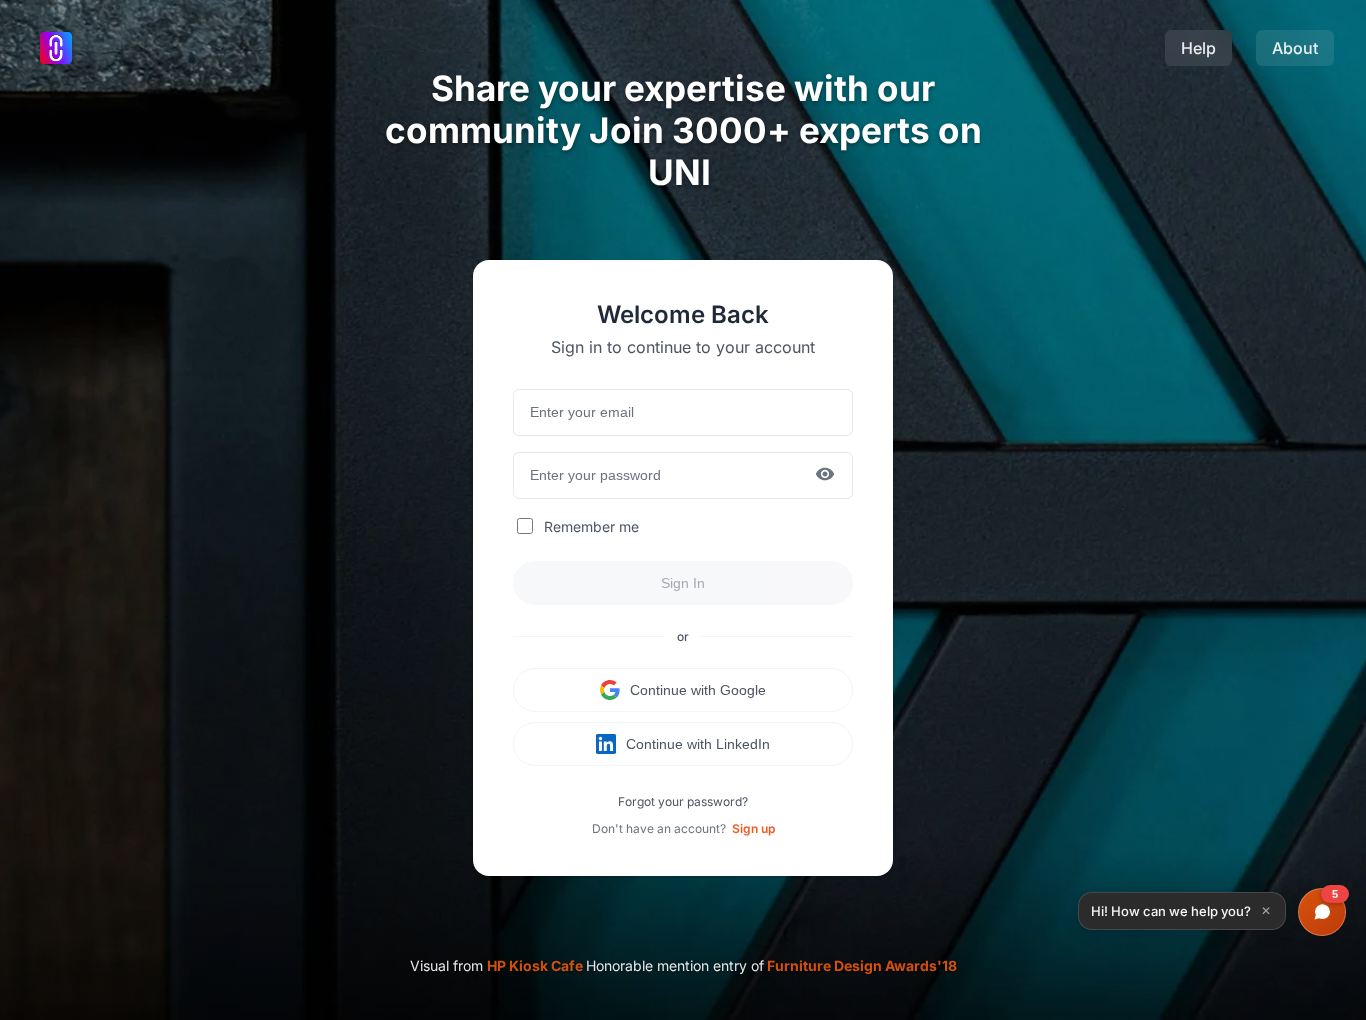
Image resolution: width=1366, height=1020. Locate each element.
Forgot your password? (683, 801)
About (1295, 48)
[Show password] (825, 475)
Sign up (753, 828)
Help (1198, 48)
